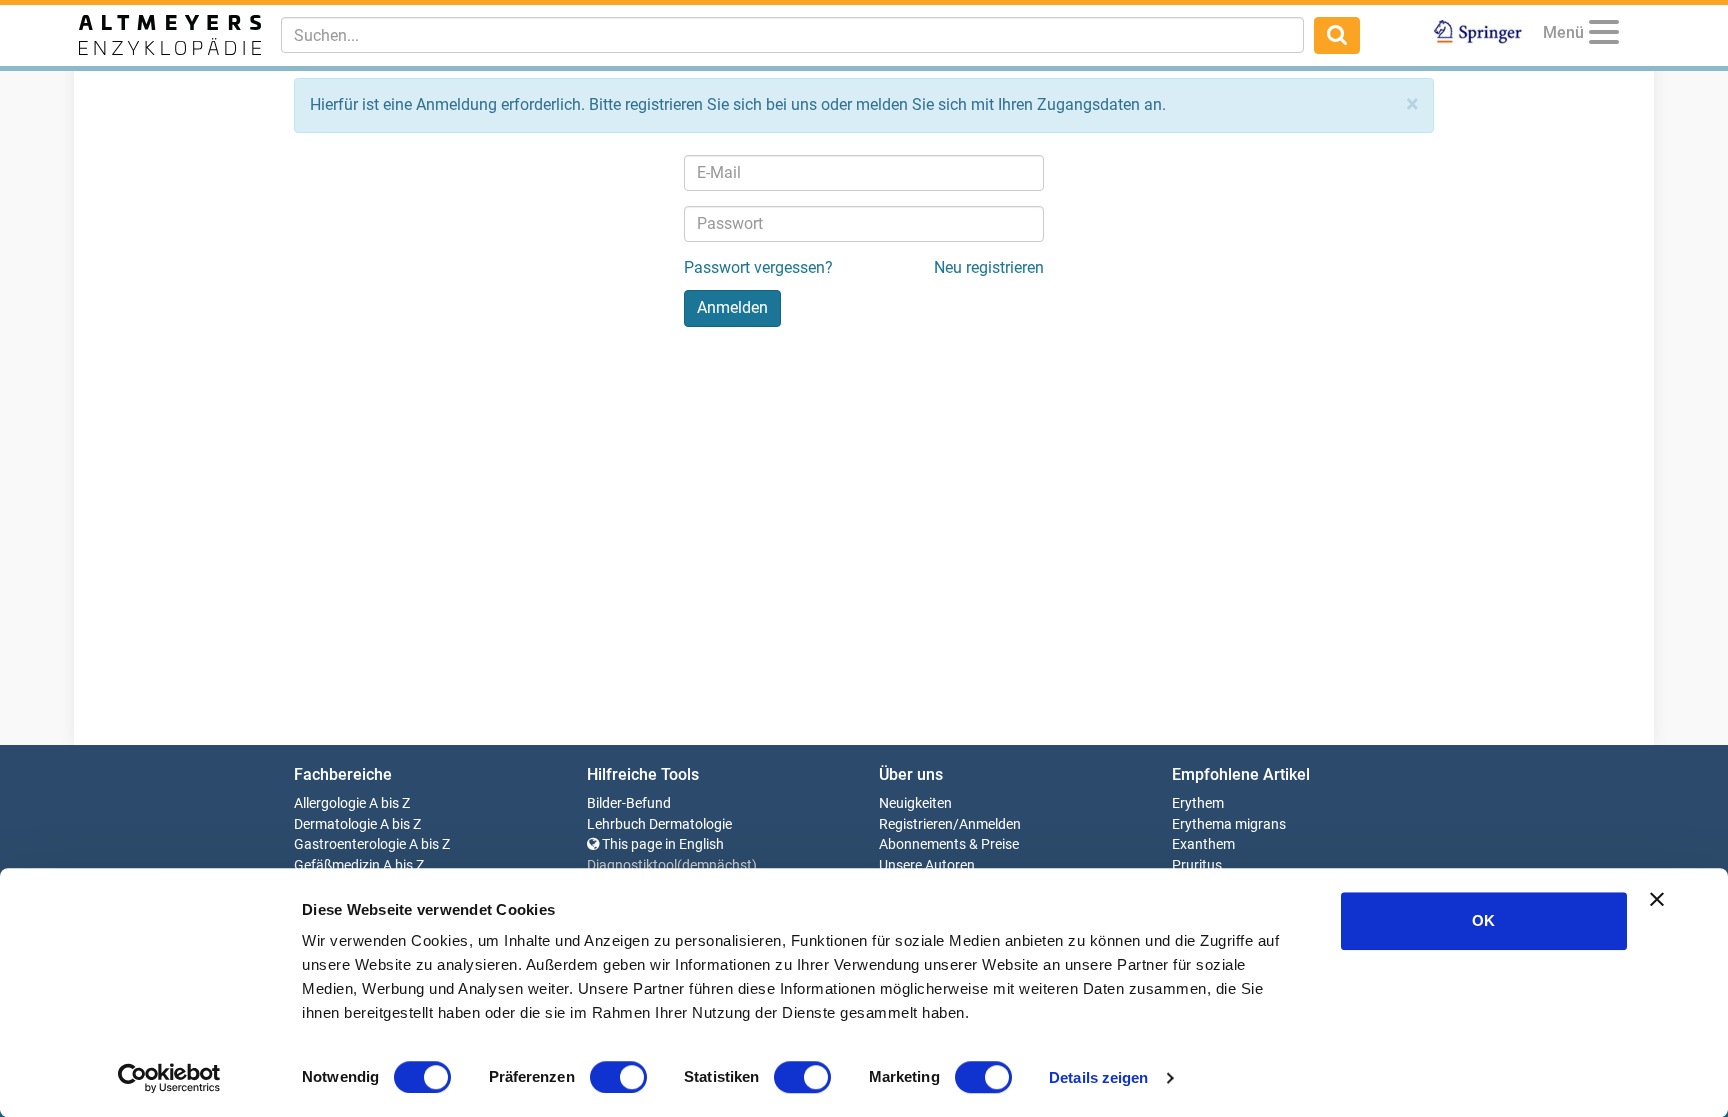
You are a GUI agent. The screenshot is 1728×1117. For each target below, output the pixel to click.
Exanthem (1203, 844)
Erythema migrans (1229, 824)
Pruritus (1197, 865)
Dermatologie (335, 824)
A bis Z (389, 803)
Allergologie (330, 803)
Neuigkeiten (915, 803)
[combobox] (792, 35)
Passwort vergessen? (758, 267)
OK (1483, 920)
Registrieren (916, 824)
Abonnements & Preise (949, 844)
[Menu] (1604, 35)
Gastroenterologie (350, 844)
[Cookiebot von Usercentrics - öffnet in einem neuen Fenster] (169, 1078)
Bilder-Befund (629, 803)
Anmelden (990, 824)
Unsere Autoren (927, 865)
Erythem (1198, 803)
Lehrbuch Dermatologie (659, 824)
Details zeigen (1098, 1077)
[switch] (618, 1077)
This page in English (661, 844)
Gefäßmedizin (337, 865)
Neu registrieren (989, 267)
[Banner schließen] (1657, 899)
